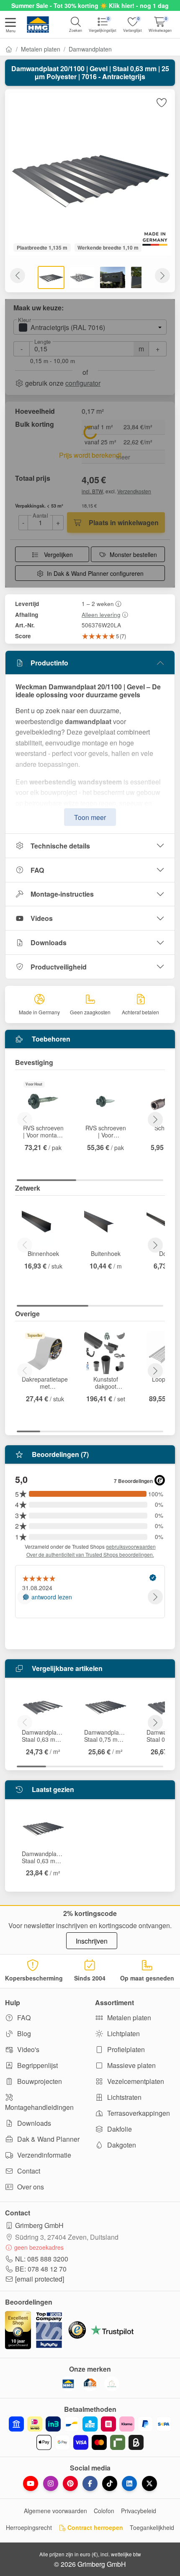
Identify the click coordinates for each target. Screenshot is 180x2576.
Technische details (60, 846)
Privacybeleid (139, 2511)
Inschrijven (92, 1941)
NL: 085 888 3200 (42, 2259)
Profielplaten (125, 2049)
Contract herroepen (94, 2527)
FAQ (37, 870)
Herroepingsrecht (29, 2527)
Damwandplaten (90, 49)
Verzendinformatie (43, 2155)
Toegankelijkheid (152, 2527)
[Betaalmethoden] (90, 2433)
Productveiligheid (59, 967)
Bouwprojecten (39, 2081)
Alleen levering (101, 614)
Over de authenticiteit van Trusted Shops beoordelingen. (90, 1554)
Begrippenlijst (37, 2065)
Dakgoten (121, 2145)
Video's (27, 2049)
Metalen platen (41, 49)
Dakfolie (119, 2129)
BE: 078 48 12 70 (41, 2269)
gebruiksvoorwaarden (131, 1546)
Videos (42, 918)
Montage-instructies (62, 894)
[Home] (9, 49)
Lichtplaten (123, 2033)
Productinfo (49, 663)
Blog (23, 2033)
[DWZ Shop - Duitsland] (90, 2384)
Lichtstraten (123, 2097)
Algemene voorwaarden (55, 2511)
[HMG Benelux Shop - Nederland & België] (68, 2384)
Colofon (104, 2511)
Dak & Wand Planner (48, 2139)
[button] (10, 26)
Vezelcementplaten (135, 2081)
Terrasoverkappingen (138, 2113)
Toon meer (90, 817)
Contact (28, 2171)
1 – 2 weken (98, 603)
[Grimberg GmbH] (112, 2384)
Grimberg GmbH (39, 2225)
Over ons (30, 2187)
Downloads (49, 942)
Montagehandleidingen (39, 2107)
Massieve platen (131, 2065)
